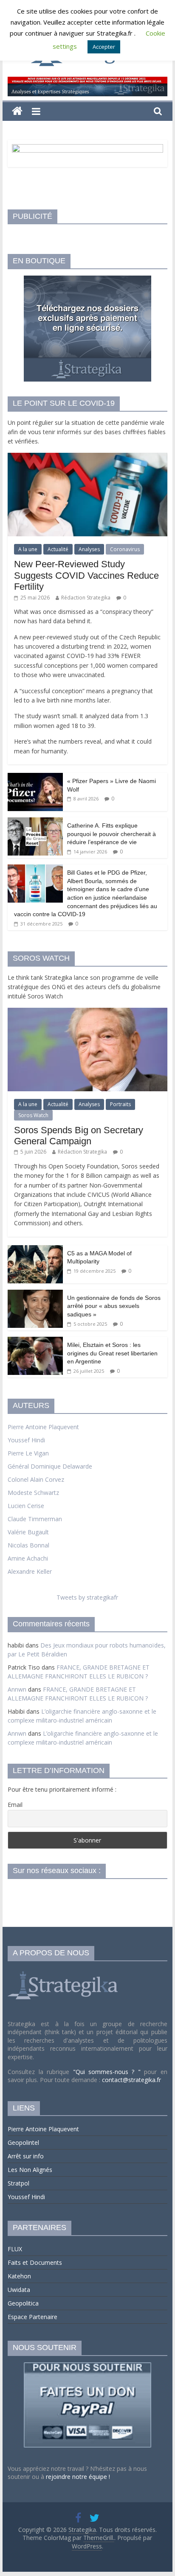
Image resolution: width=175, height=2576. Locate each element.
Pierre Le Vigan (28, 1453)
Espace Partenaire (32, 2317)
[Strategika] (17, 111)
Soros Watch (33, 1115)
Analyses (89, 549)
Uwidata (19, 2290)
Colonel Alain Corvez (36, 1479)
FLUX (15, 2249)
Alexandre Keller (30, 1571)
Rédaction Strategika (86, 598)
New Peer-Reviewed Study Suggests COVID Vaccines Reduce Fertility (86, 575)
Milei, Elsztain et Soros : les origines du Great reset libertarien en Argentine (112, 1353)
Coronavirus (125, 549)
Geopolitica (23, 2303)
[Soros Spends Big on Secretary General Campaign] (87, 1012)
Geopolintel (23, 2142)
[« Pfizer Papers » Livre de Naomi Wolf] (35, 777)
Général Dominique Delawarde (50, 1466)
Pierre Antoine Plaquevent (43, 1427)
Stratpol (18, 2183)
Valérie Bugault (28, 1532)
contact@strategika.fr (131, 2080)
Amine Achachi (28, 1558)
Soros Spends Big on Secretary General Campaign (79, 1136)
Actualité (58, 549)
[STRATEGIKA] (64, 1972)
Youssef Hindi (26, 1440)
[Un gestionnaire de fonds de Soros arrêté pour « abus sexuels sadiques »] (35, 1294)
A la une (28, 549)
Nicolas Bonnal (28, 1545)
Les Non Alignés (30, 2170)
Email (15, 1805)
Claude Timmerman (35, 1519)
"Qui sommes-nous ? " (109, 2072)
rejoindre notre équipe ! (78, 2477)
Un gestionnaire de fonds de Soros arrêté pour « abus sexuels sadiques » (114, 1306)
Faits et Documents (35, 2262)
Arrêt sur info (26, 2156)
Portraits (120, 1104)
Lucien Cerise (26, 1506)
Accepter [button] (104, 47)
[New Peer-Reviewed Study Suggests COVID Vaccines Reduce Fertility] (87, 457)
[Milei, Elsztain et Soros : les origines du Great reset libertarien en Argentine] (35, 1341)
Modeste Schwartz (33, 1493)
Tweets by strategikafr (87, 1597)
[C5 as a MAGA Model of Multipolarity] (35, 1250)
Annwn (17, 1689)
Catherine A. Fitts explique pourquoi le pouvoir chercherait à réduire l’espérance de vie (111, 834)
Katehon (19, 2276)
